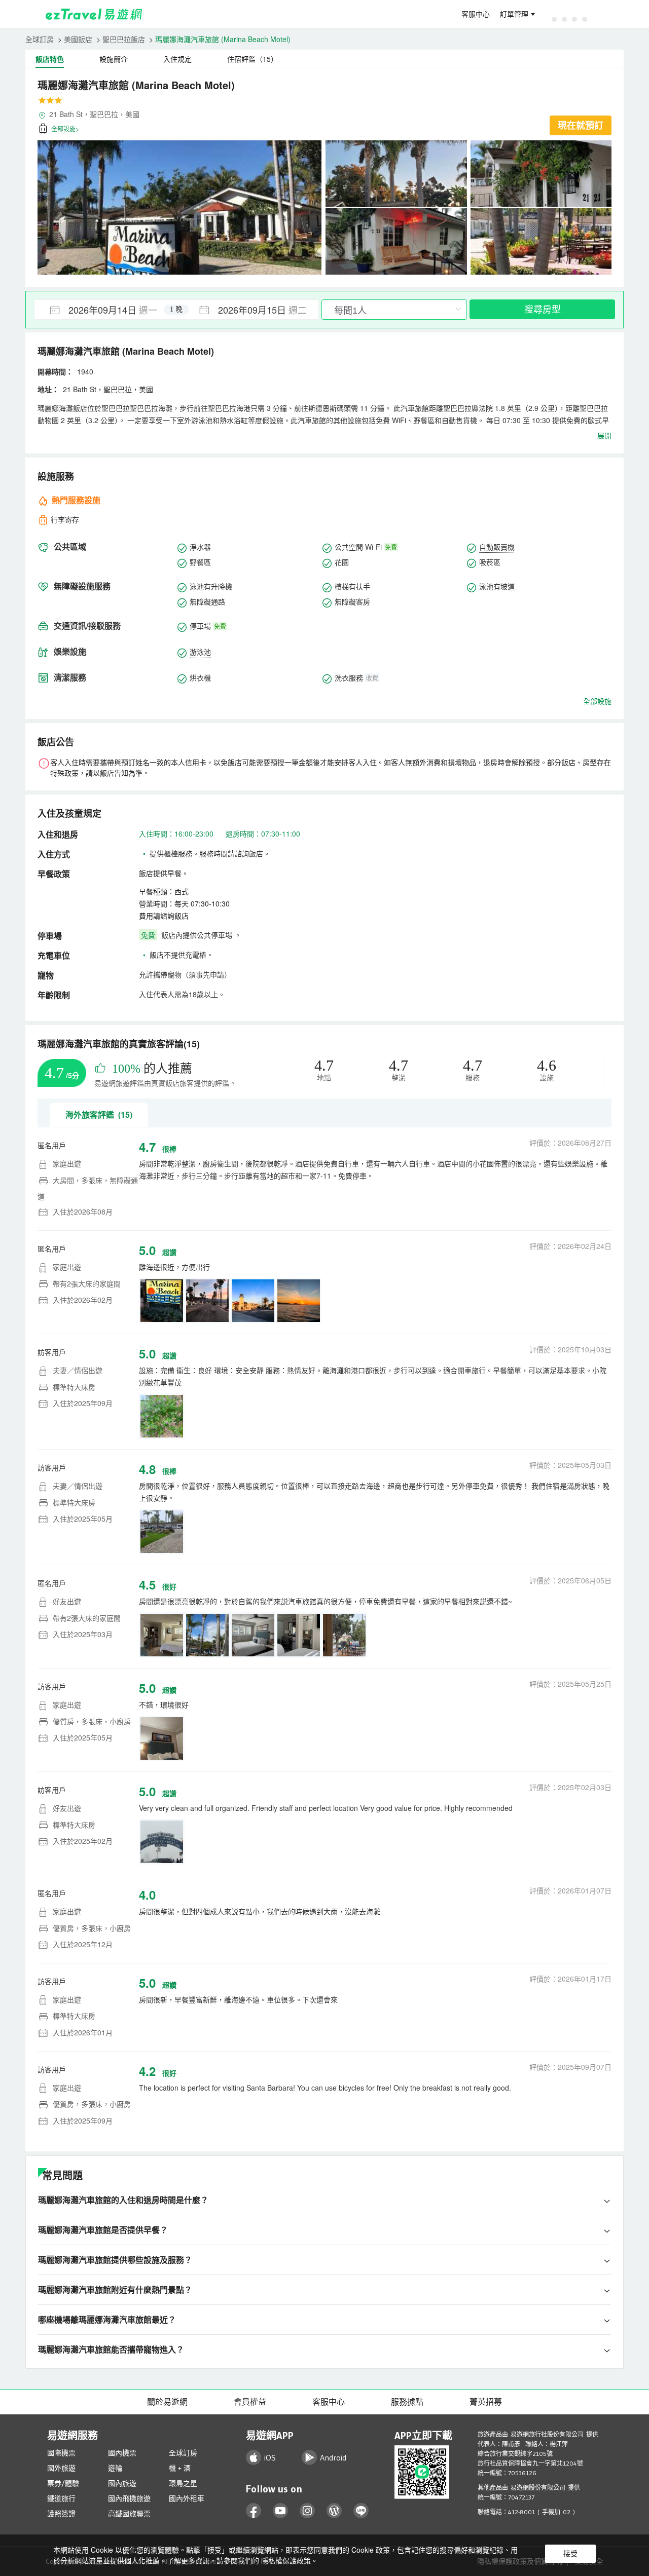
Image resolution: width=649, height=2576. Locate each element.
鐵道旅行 (61, 2498)
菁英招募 (486, 2402)
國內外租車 (187, 2498)
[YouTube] (281, 2511)
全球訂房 (40, 39)
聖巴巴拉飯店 (124, 39)
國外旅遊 (61, 2468)
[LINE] (361, 2511)
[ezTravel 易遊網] (94, 14)
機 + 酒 (180, 2468)
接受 (570, 2554)
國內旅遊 (122, 2483)
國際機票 (61, 2453)
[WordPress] (334, 2511)
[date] (105, 310)
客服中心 (476, 14)
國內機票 (122, 2453)
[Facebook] (254, 2511)
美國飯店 (78, 39)
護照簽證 (61, 2514)
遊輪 (115, 2468)
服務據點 (407, 2402)
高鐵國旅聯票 (129, 2514)
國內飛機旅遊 (129, 2498)
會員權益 (250, 2402)
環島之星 (183, 2483)
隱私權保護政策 (286, 2560)
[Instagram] (308, 2511)
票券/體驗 (63, 2483)
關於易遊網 (167, 2402)
